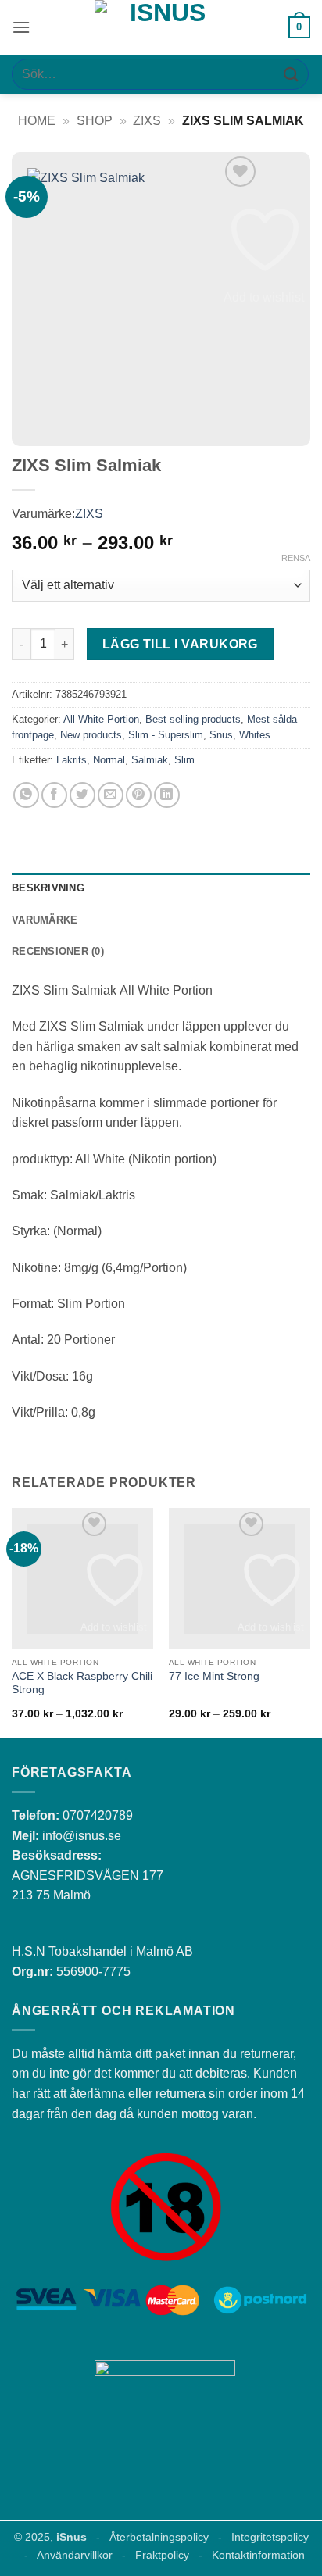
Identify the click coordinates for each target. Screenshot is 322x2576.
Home (37, 121)
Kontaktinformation (258, 2555)
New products (91, 735)
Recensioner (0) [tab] (58, 951)
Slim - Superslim (166, 735)
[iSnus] (161, 27)
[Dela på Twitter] (82, 795)
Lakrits (72, 760)
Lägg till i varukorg (180, 644)
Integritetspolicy (270, 2537)
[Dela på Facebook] (54, 795)
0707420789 (98, 1815)
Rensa (296, 558)
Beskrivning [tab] (48, 888)
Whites (255, 735)
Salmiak (150, 760)
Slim (184, 760)
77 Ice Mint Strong (214, 1676)
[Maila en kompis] (111, 795)
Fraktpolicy (162, 2555)
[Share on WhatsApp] (26, 795)
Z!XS (147, 121)
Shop (95, 121)
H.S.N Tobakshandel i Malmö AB (102, 1951)
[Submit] (292, 74)
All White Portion (101, 719)
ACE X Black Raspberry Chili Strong (82, 1683)
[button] (21, 27)
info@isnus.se (82, 1836)
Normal (109, 760)
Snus (221, 735)
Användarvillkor (75, 2555)
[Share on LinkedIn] (167, 795)
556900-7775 (93, 1972)
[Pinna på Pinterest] (139, 795)
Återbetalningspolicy (159, 2537)
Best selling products (193, 719)
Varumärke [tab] (45, 920)
